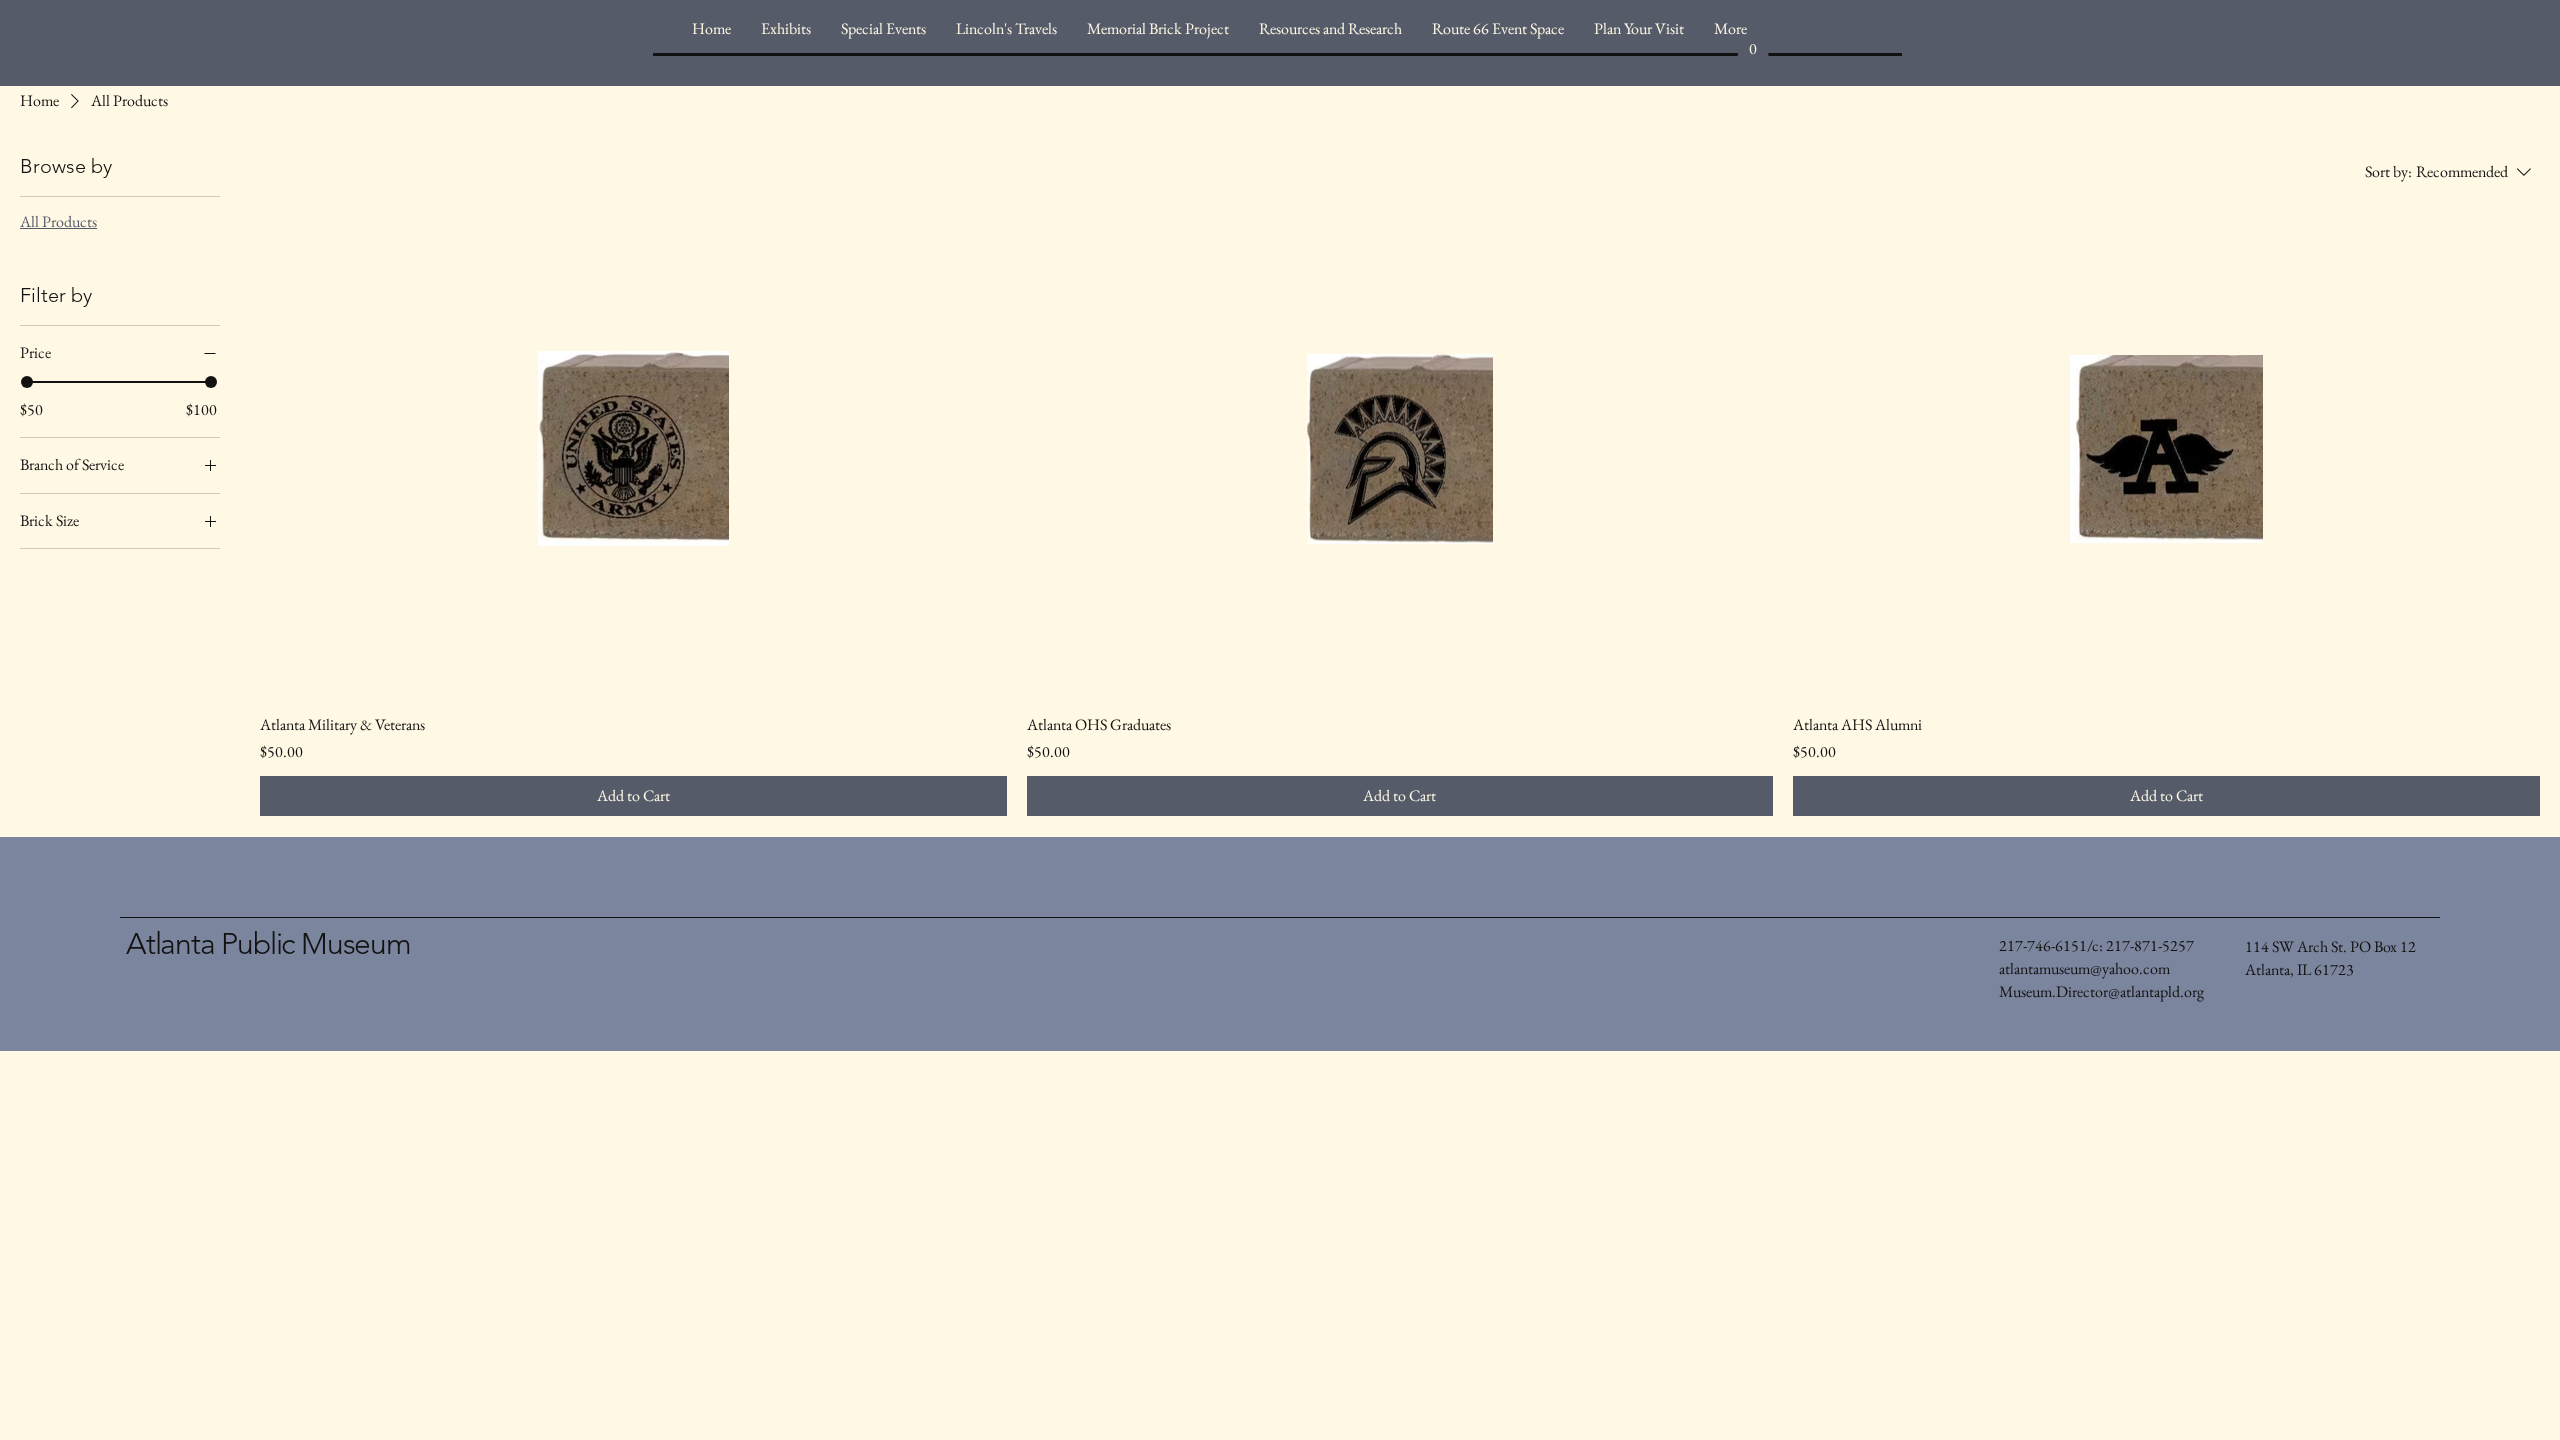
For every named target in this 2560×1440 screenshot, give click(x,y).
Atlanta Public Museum (268, 944)
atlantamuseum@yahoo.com (2084, 968)
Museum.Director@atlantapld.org (2101, 991)
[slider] (27, 382)
